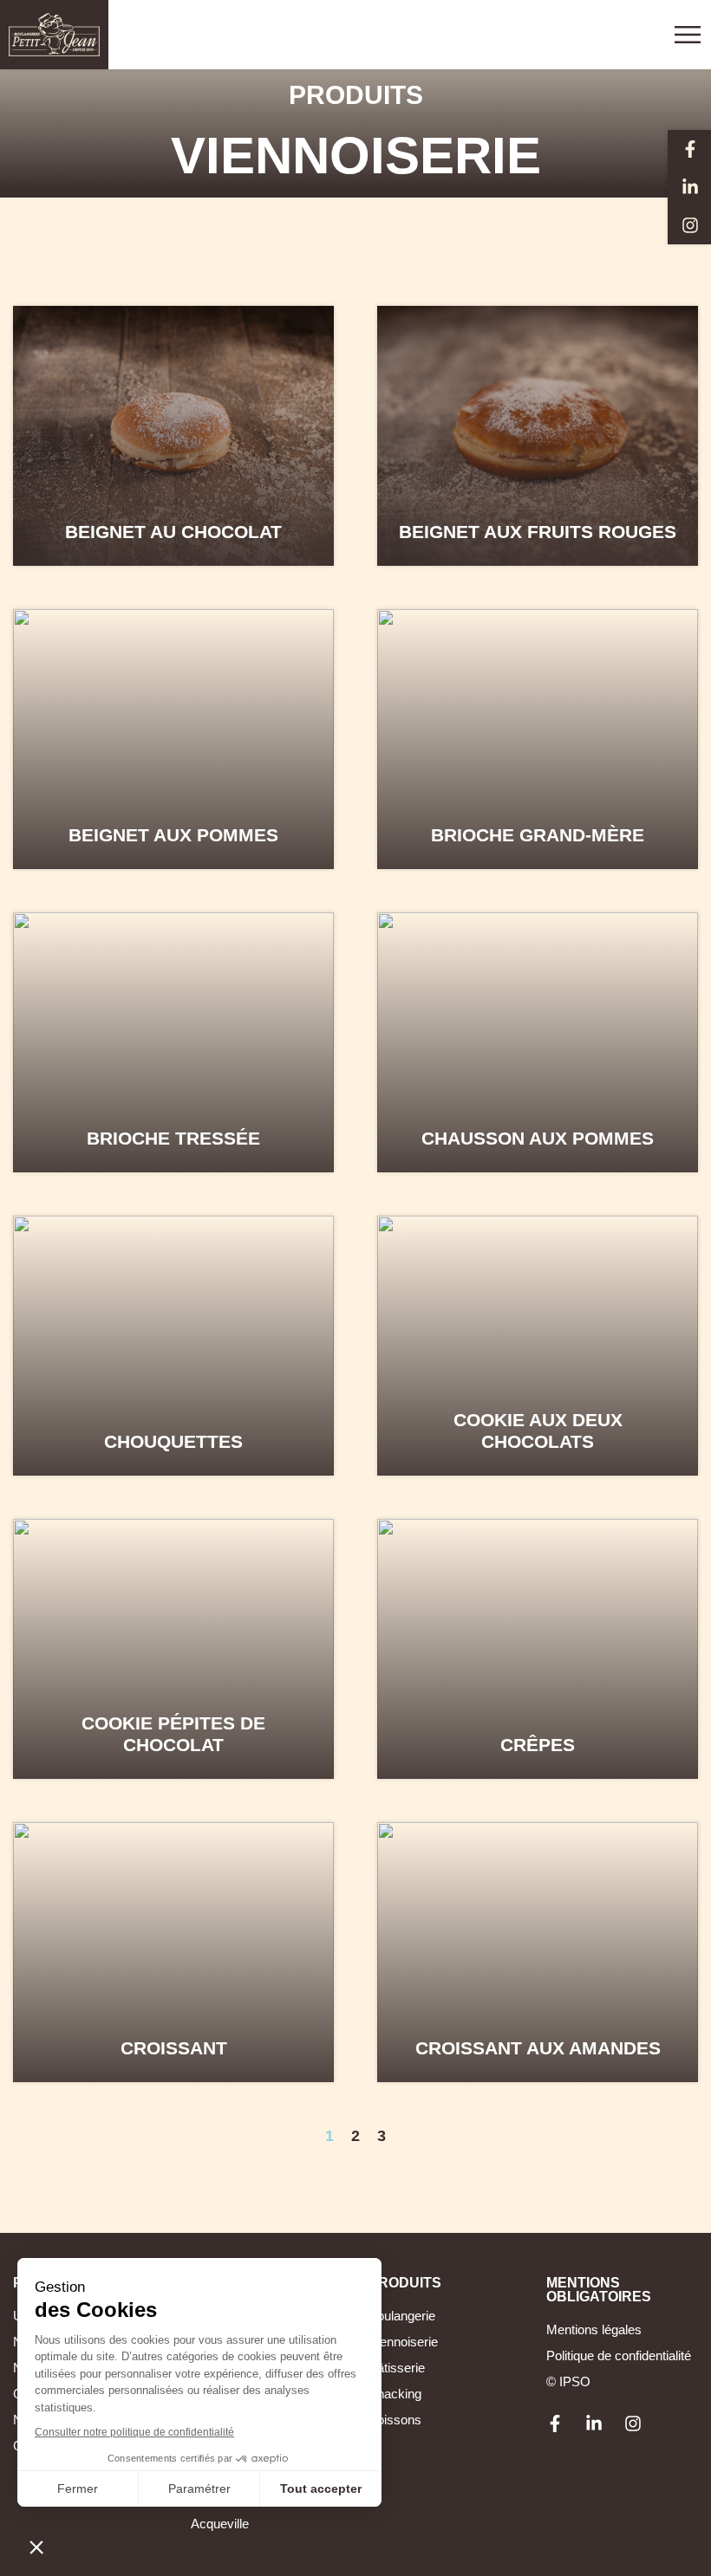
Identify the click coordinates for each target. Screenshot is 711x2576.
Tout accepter (321, 2488)
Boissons (395, 2420)
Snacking (395, 2394)
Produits (356, 95)
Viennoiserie (403, 2342)
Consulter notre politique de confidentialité (134, 2432)
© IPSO (568, 2381)
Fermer (78, 2488)
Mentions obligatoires (599, 2290)
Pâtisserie (397, 2368)
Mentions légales (594, 2329)
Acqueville (220, 2524)
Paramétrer (199, 2488)
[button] (36, 2547)
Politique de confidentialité (619, 2355)
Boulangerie (402, 2316)
